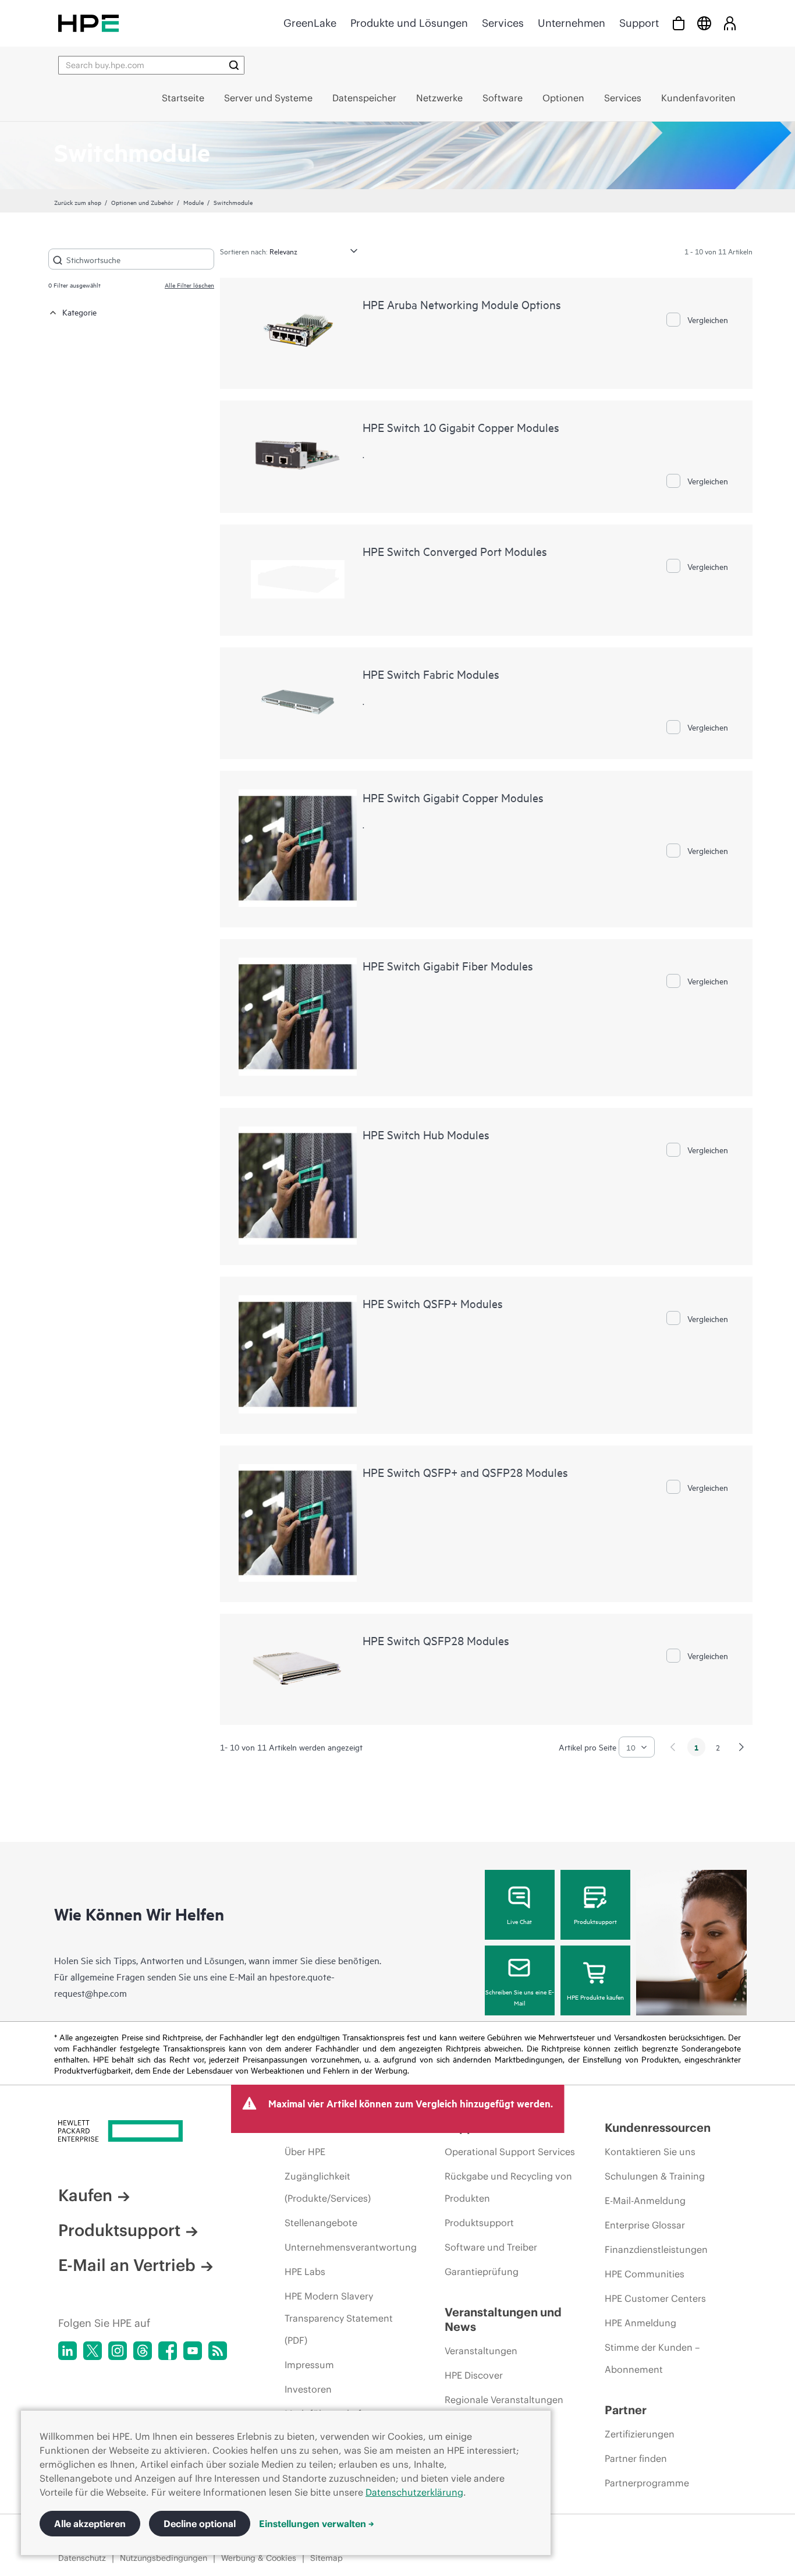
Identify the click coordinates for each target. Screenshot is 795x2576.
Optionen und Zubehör (142, 202)
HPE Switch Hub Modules (426, 1134)
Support (639, 23)
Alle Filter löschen (189, 285)
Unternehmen (572, 23)
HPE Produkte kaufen (595, 1997)
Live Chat (519, 1921)
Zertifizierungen (640, 2434)
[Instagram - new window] (118, 2351)
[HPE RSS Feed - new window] (218, 2351)
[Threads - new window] (143, 2351)
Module (194, 202)
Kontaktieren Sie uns (650, 2152)
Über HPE (305, 2152)
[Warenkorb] (679, 23)
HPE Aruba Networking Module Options (462, 304)
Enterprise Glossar (645, 2225)
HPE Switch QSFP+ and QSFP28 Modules (465, 1472)
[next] (741, 1747)
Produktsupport (595, 1921)
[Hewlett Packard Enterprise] (88, 23)
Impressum (309, 2365)
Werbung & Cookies (259, 2558)
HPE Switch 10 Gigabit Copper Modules (461, 427)
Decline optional (200, 2524)
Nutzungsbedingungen (164, 2558)
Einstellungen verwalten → (317, 2524)
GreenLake (310, 23)
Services (503, 23)
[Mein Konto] (730, 23)
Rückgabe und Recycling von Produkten (508, 2187)
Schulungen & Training (655, 2176)
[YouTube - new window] (193, 2351)
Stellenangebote (321, 2223)
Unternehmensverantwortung (351, 2247)
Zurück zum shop (78, 202)
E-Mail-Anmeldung (645, 2201)
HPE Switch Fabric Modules (431, 674)
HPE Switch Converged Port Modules (455, 551)
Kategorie (79, 312)
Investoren (308, 2389)
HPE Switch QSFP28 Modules (436, 1640)
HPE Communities (645, 2274)
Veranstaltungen (481, 2351)
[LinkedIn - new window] (68, 2351)
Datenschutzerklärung (414, 2492)
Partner (626, 2410)
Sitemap (326, 2558)
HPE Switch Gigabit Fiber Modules (448, 965)
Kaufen (85, 2195)
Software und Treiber (491, 2247)
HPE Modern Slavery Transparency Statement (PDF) (339, 2318)
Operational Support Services (510, 2152)
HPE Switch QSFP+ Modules (433, 1303)
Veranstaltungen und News (503, 2319)
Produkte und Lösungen (409, 23)
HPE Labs (305, 2272)
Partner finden (636, 2458)
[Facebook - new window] (168, 2351)
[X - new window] (93, 2351)
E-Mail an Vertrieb (127, 2265)
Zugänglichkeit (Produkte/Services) (328, 2187)
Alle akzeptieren (90, 2524)
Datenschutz (82, 2558)
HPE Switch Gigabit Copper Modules (453, 797)
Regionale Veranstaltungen (504, 2400)
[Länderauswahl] (704, 23)
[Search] (234, 65)
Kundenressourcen (658, 2127)
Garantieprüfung (482, 2272)
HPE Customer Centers (655, 2298)
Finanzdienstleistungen (656, 2249)
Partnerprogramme (647, 2483)
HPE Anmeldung (640, 2323)
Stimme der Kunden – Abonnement (652, 2358)
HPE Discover (474, 2375)
